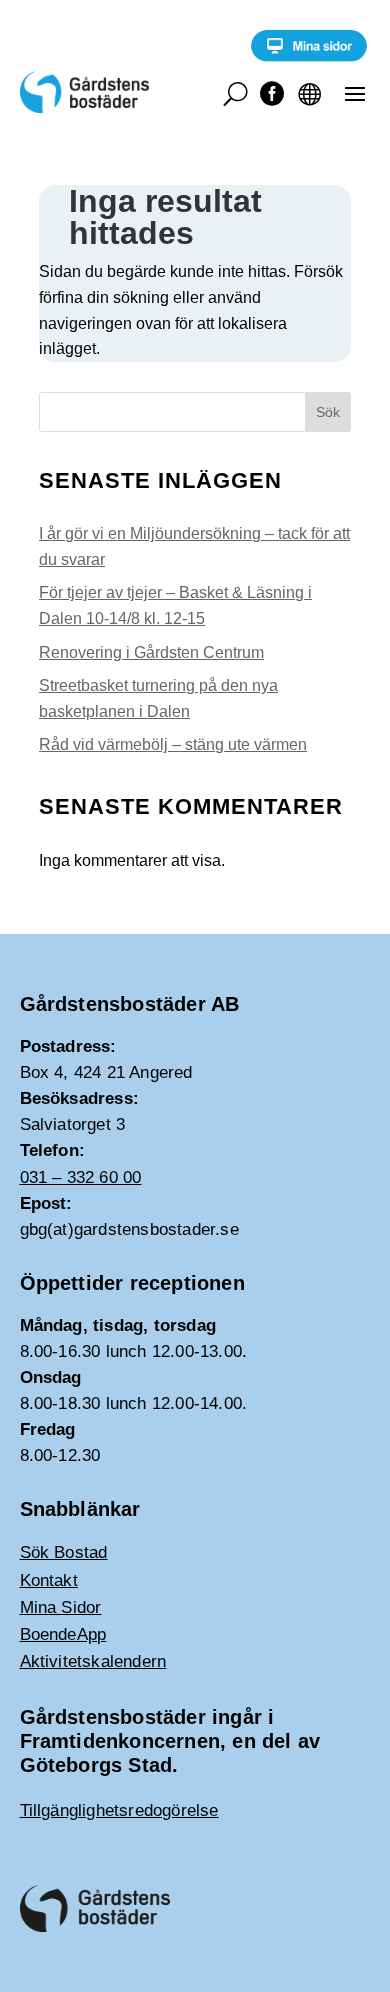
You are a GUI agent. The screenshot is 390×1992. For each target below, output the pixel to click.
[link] (309, 56)
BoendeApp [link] (63, 1634)
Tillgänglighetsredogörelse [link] (119, 1810)
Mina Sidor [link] (61, 1607)
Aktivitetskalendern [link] (93, 1661)
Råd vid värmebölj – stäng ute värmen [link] (173, 744)
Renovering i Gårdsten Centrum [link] (151, 652)
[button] (355, 93)
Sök (328, 412)
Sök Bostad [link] (64, 1552)
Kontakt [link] (49, 1580)
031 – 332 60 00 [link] (81, 1177)
